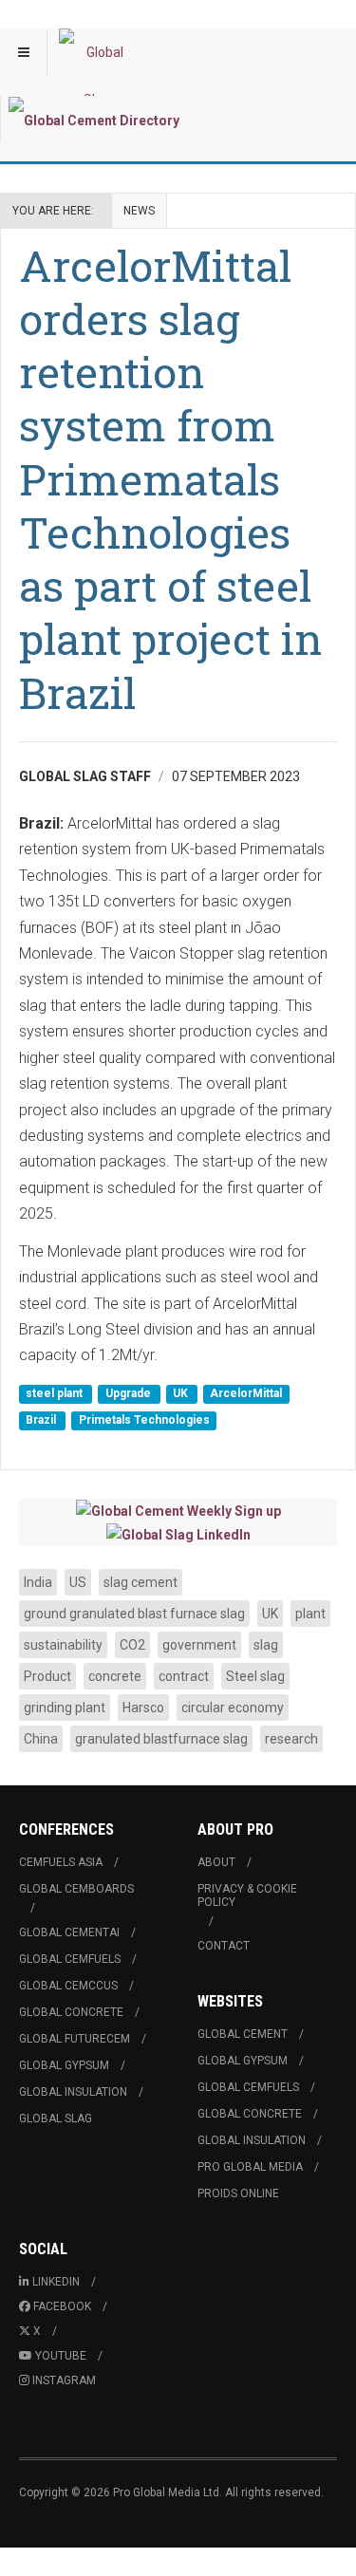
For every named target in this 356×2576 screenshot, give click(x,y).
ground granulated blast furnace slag (134, 1614)
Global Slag (56, 2119)
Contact (224, 1946)
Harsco (143, 1708)
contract (184, 1676)
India (38, 1582)
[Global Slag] (97, 52)
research (291, 1739)
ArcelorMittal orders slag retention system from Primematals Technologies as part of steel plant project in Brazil (170, 479)
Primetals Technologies (144, 1420)
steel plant (56, 1394)
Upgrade (130, 1394)
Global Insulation (73, 2092)
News (139, 211)
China (41, 1739)
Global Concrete (71, 2012)
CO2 (132, 1645)
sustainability (63, 1645)
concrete (115, 1676)
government (199, 1645)
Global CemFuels (70, 1959)
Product (47, 1676)
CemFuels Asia (61, 1862)
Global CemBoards (76, 1889)
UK (182, 1394)
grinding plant (65, 1708)
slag (266, 1645)
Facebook (62, 2306)
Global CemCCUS (68, 1986)
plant (310, 1614)
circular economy (233, 1708)
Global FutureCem (75, 2039)
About (216, 1862)
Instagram (64, 2380)
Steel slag (255, 1676)
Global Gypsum (64, 2065)
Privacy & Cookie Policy (247, 1895)
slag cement (141, 1582)
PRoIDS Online (238, 2193)
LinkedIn (56, 2282)
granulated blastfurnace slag (161, 1739)
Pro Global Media (250, 2167)
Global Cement (243, 2034)
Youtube (61, 2356)
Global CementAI (69, 1932)
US (78, 1582)
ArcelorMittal (246, 1394)
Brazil (42, 1420)
